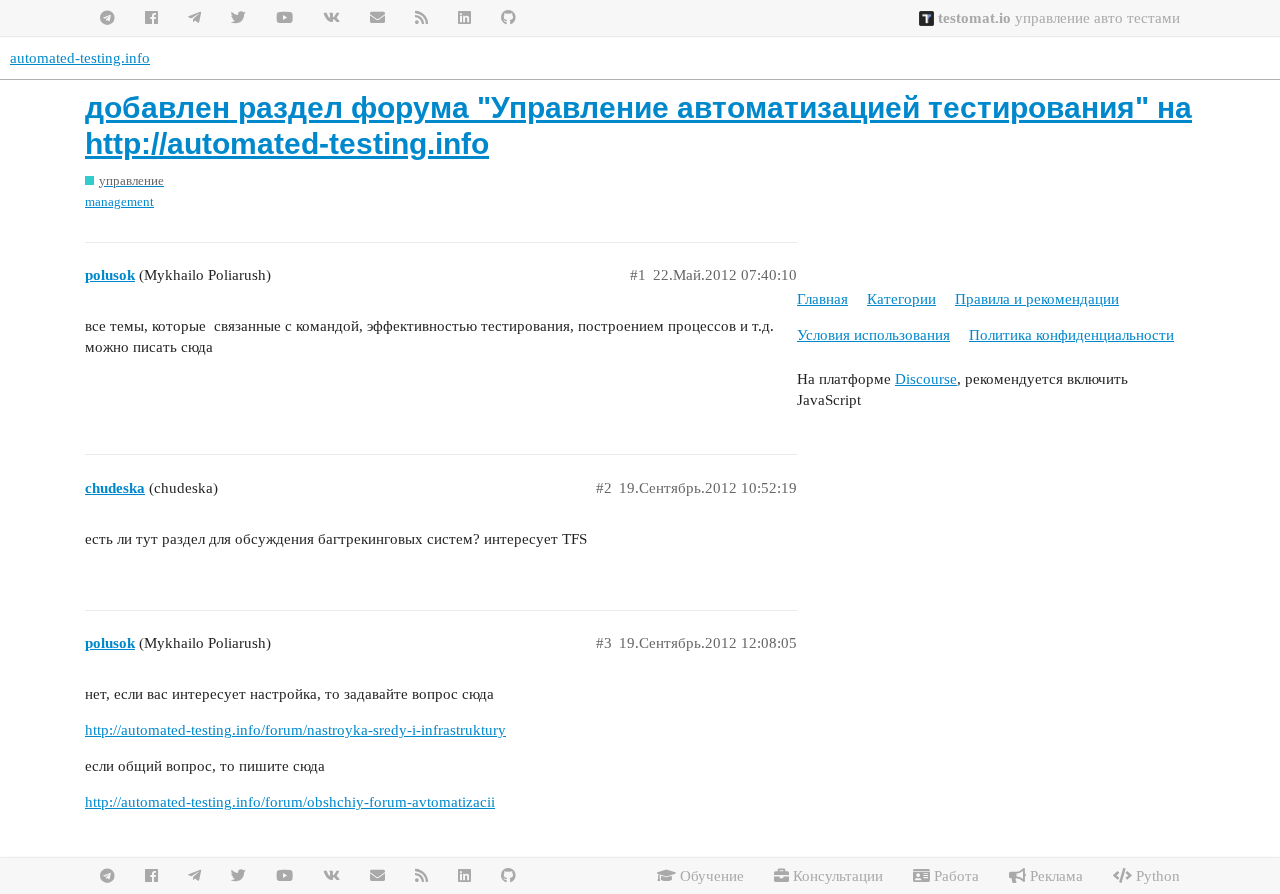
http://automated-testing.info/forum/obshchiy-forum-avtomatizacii (290, 802)
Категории (901, 299)
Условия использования (873, 335)
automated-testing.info (80, 58)
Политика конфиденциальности (1071, 335)
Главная (822, 299)
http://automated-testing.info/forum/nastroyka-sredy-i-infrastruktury (295, 730)
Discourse (926, 379)
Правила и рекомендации (1037, 299)
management (119, 201)
